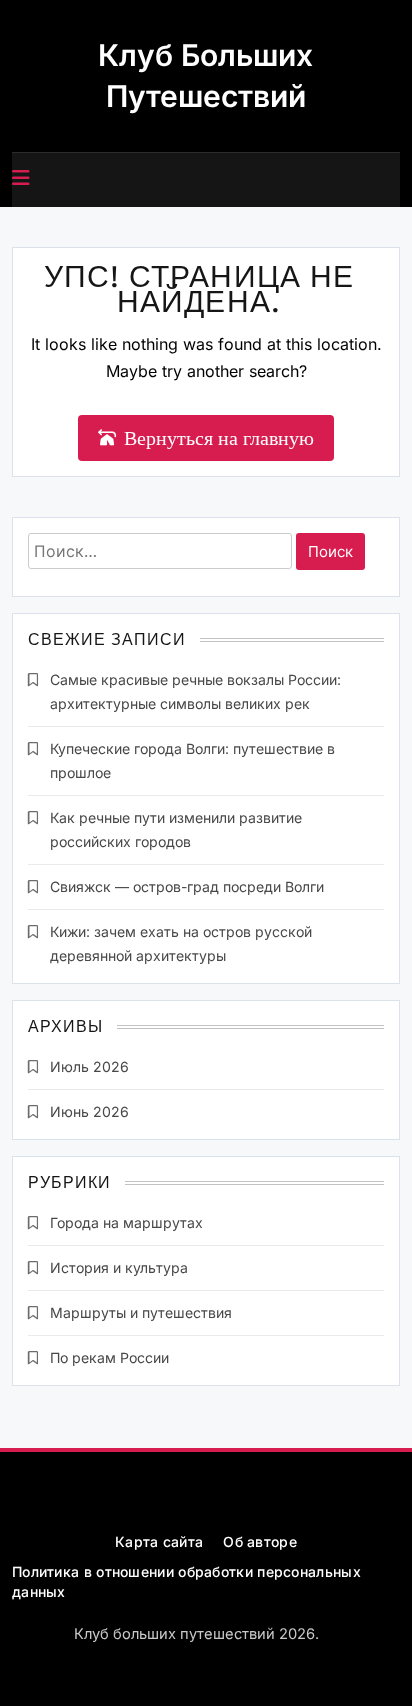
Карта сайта (159, 1541)
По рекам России (109, 1357)
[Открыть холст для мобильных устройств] (21, 178)
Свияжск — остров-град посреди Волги (187, 886)
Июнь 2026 (89, 1111)
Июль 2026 (89, 1066)
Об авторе (260, 1541)
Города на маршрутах (126, 1222)
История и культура (119, 1267)
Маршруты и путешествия (141, 1312)
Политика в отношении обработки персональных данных (186, 1581)
